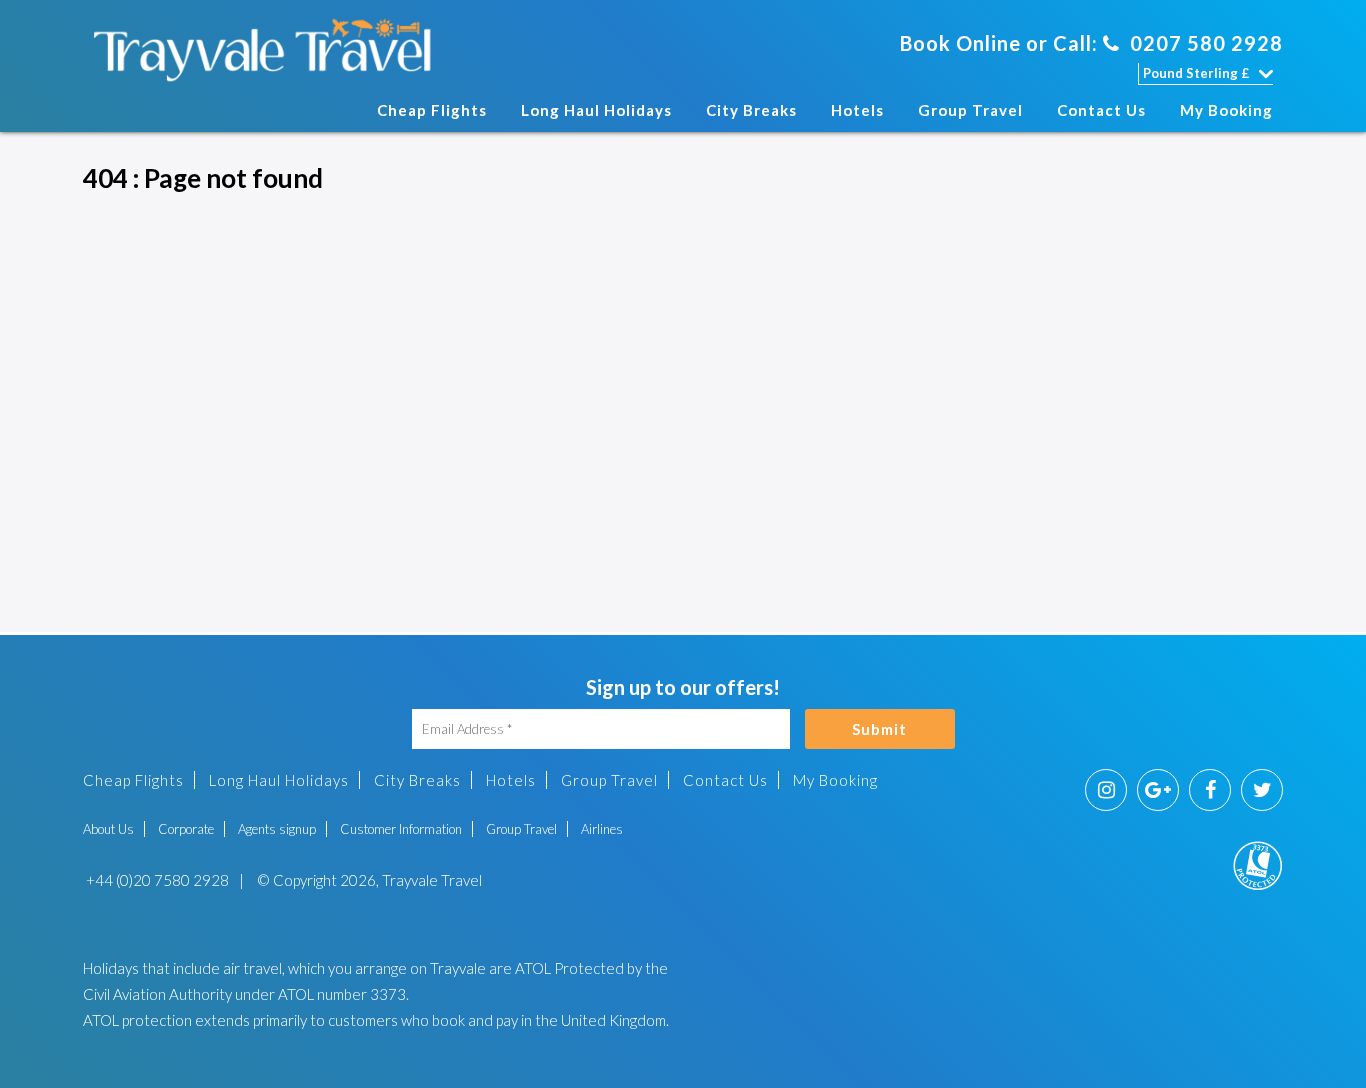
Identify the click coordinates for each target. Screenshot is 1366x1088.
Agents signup (277, 829)
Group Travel (970, 110)
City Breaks (751, 110)
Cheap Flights (432, 110)
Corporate (186, 829)
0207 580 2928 (1206, 43)
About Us (108, 829)
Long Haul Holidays (596, 110)
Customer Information (401, 829)
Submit (879, 729)
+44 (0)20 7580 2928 (156, 880)
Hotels (857, 110)
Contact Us (1101, 110)
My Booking (1226, 110)
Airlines (602, 829)
